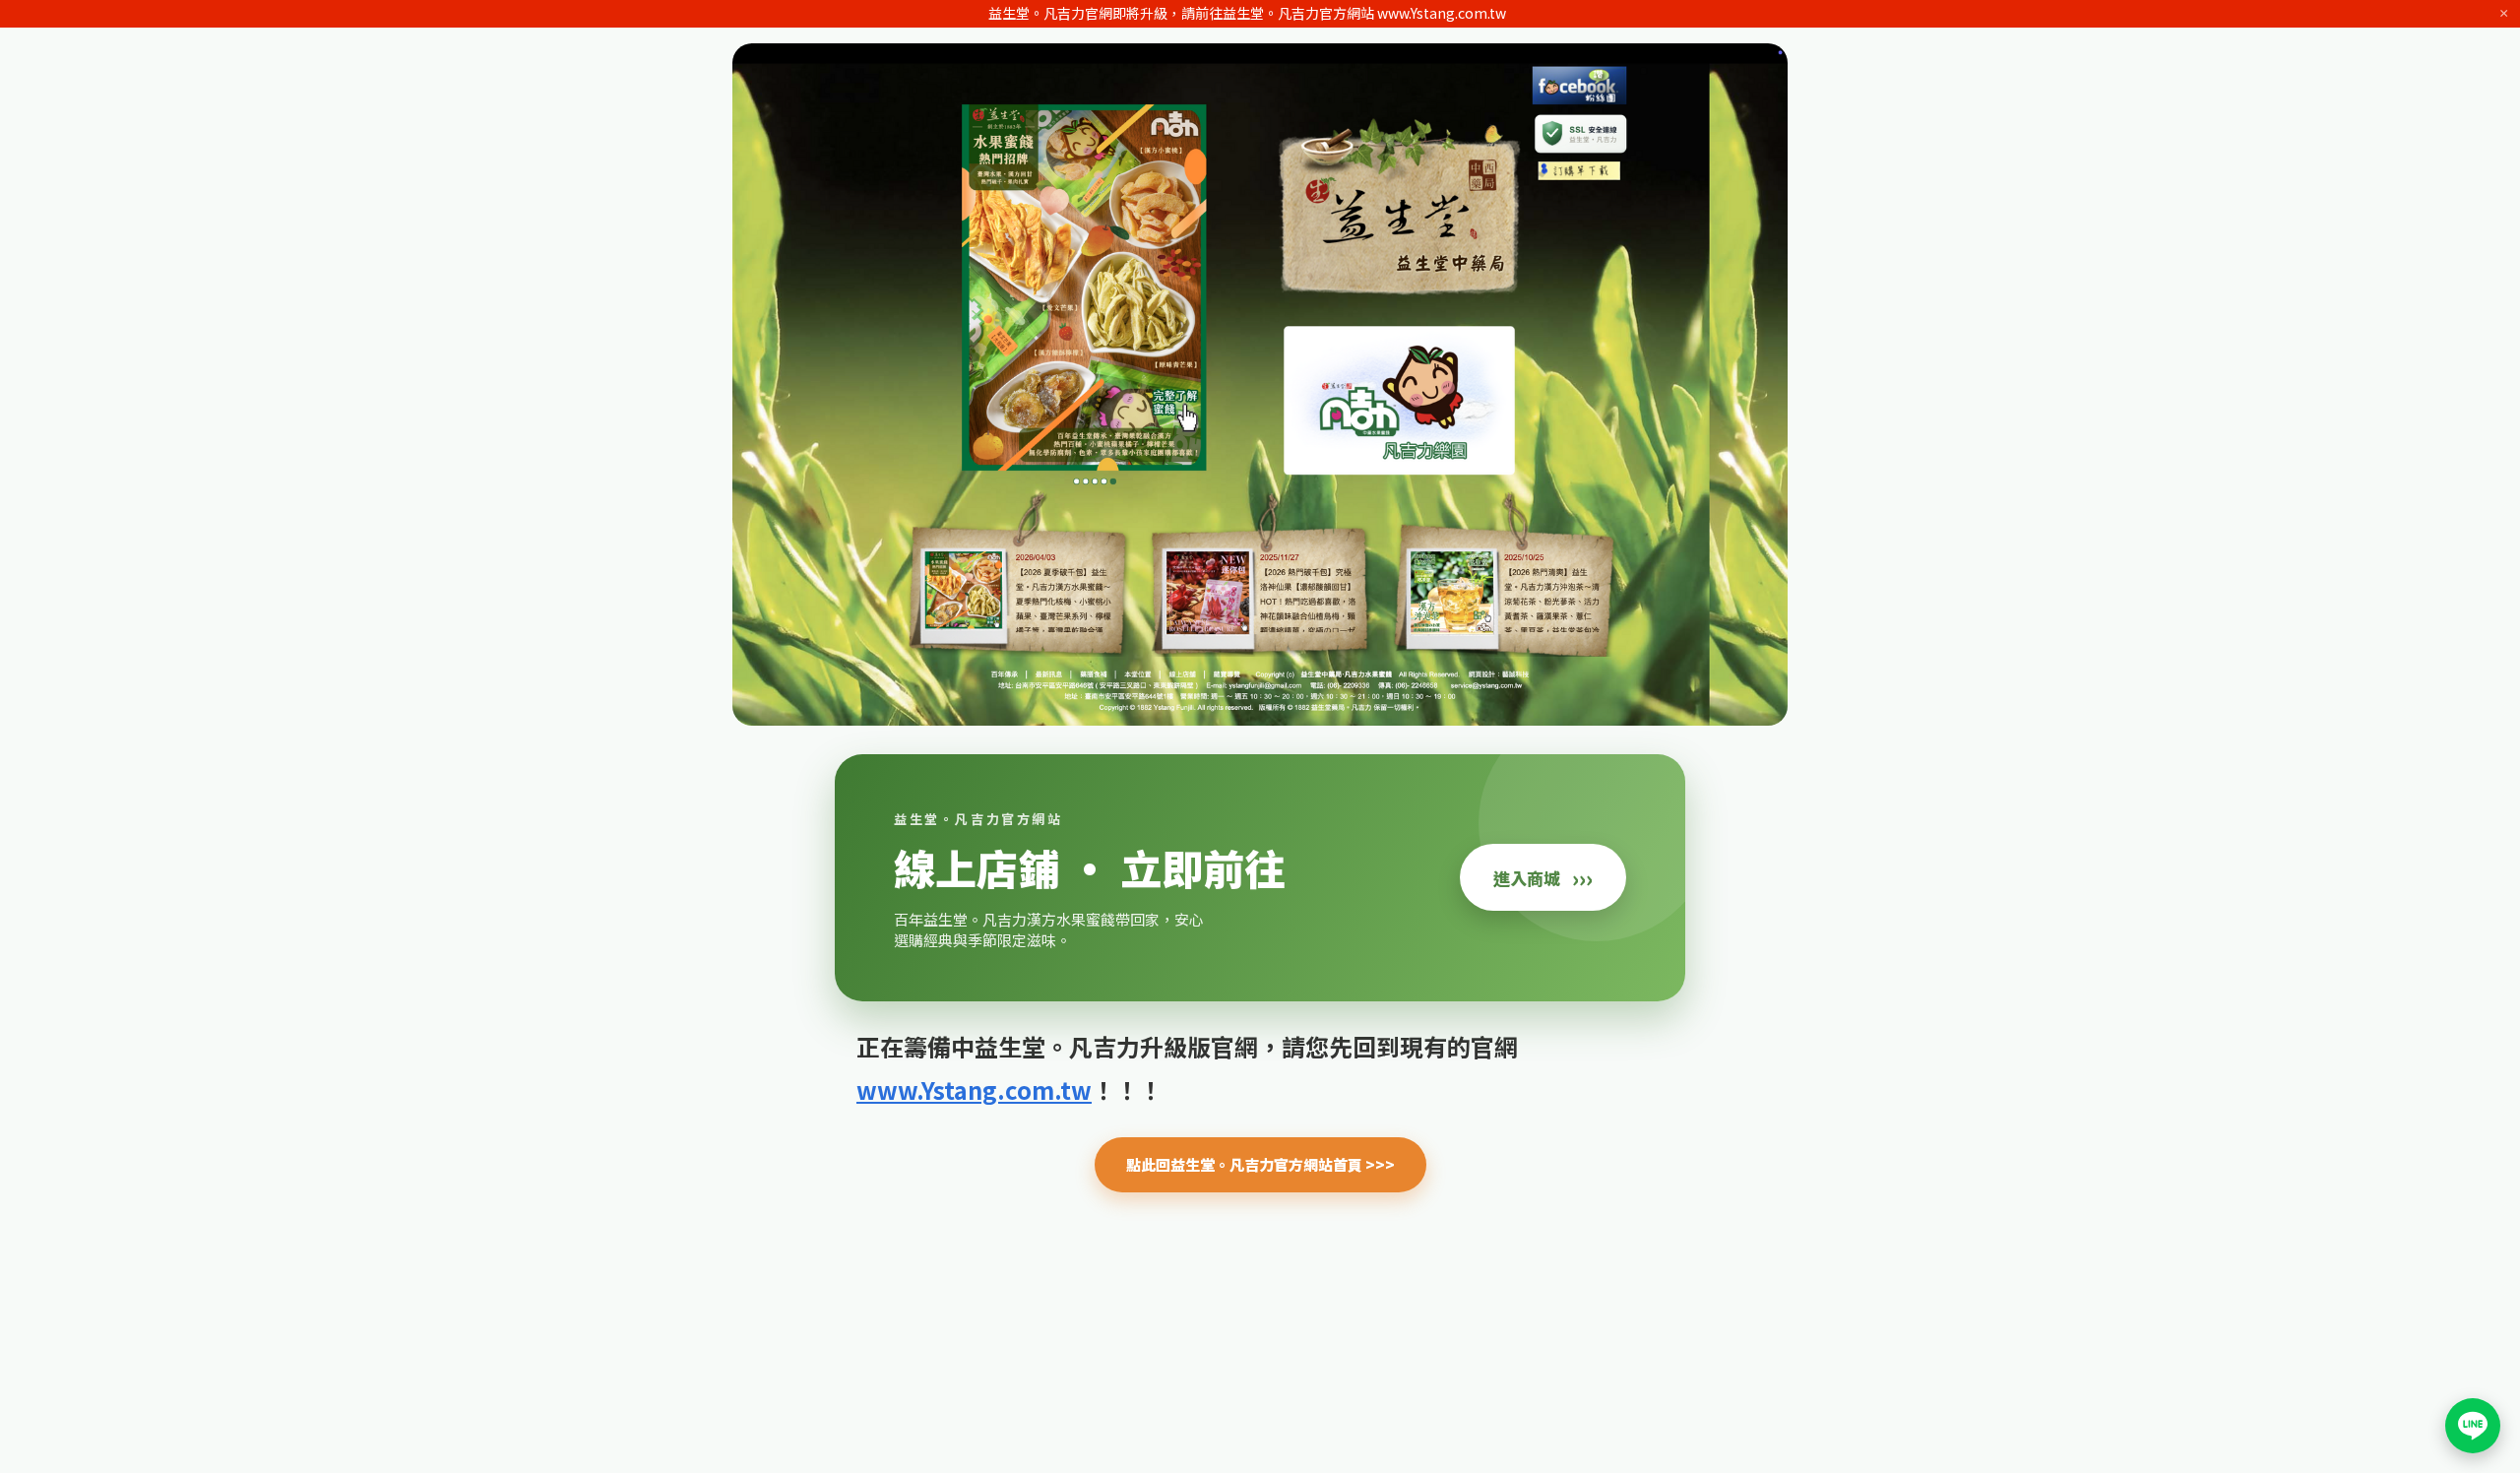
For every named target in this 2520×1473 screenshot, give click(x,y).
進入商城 (1543, 877)
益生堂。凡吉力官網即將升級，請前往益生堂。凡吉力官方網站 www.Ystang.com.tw (1247, 13)
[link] (1260, 878)
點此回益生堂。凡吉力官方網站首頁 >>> (1260, 1164)
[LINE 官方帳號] (2473, 1426)
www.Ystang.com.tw (974, 1089)
